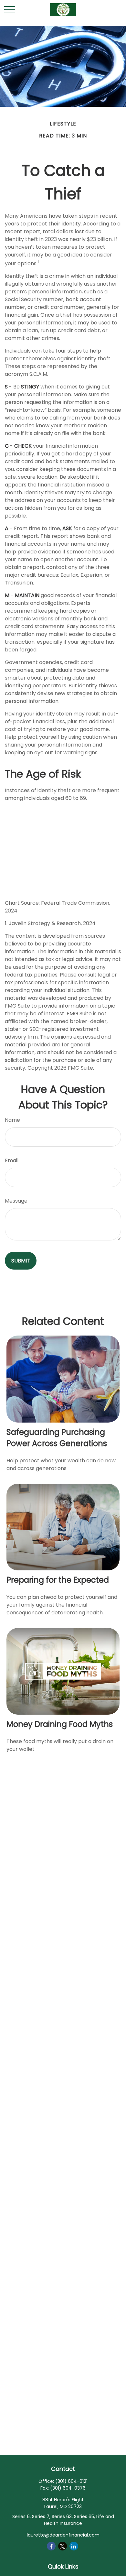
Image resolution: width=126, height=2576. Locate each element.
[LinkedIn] (74, 2546)
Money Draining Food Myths (60, 1724)
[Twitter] (63, 2546)
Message (16, 1201)
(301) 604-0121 (71, 2481)
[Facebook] (51, 2546)
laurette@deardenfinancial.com (63, 2535)
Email (12, 1160)
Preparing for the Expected (58, 1580)
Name (12, 1120)
